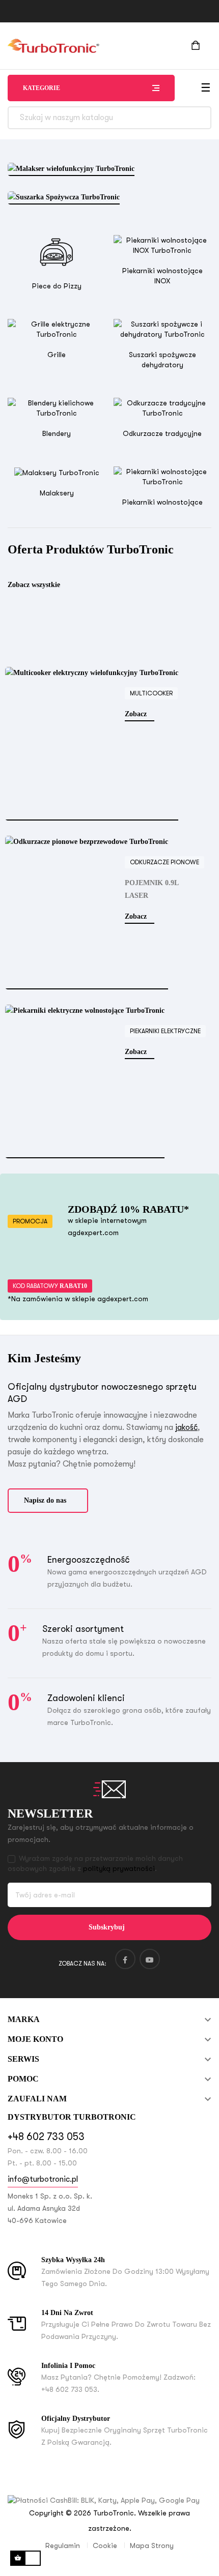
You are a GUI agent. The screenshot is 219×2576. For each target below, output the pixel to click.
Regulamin (63, 2545)
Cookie (105, 2545)
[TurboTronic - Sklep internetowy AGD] (53, 46)
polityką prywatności (119, 1868)
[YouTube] (150, 1959)
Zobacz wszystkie (34, 585)
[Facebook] (125, 1959)
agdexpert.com (93, 1233)
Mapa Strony (152, 2545)
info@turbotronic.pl (43, 2179)
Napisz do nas (45, 1500)
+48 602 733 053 (46, 2137)
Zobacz (137, 714)
